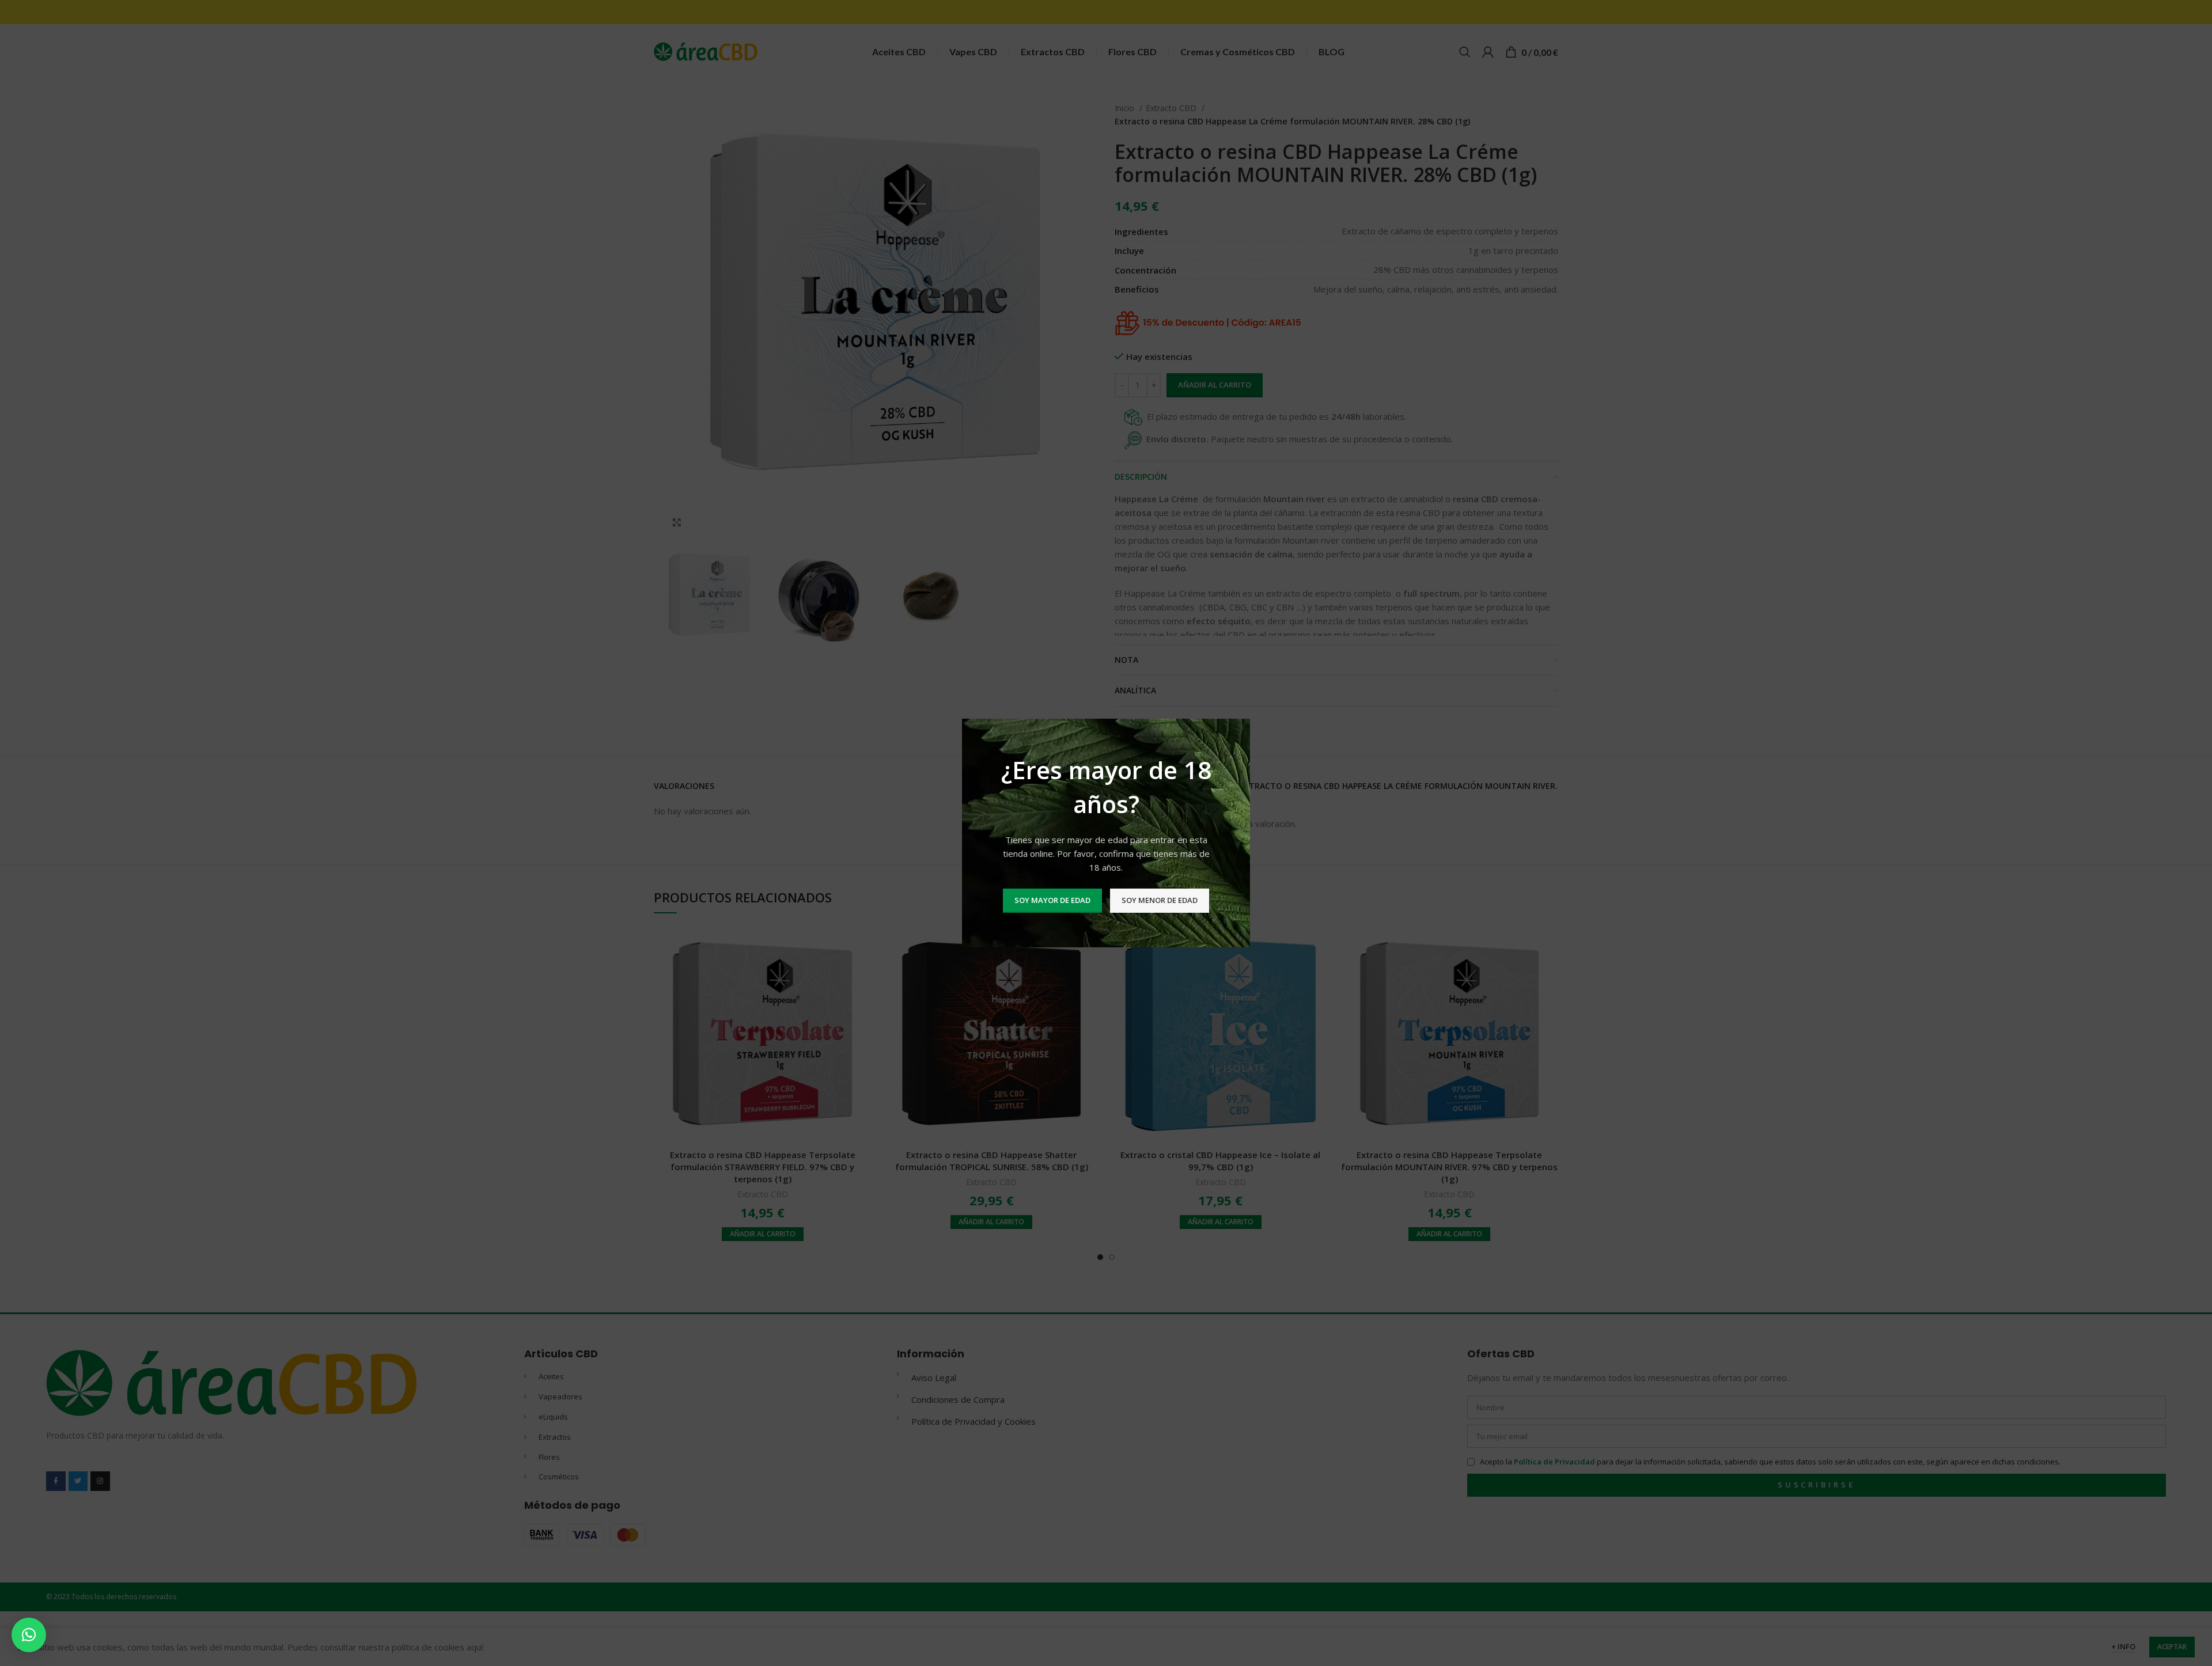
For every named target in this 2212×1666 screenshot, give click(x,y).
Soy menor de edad (1160, 900)
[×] (29, 1635)
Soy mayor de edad (1052, 900)
